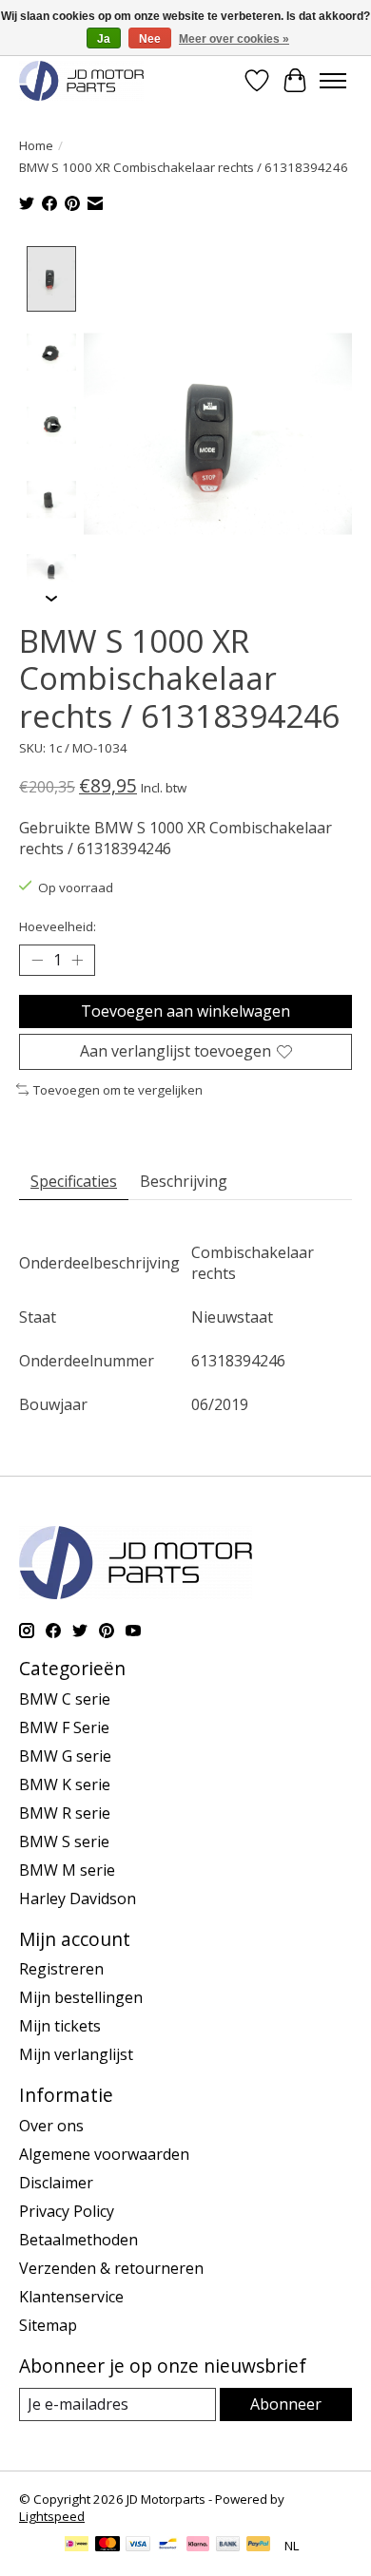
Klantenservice (71, 2297)
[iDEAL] (77, 2546)
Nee (150, 39)
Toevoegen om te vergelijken (118, 1090)
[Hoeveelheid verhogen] (77, 961)
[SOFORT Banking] (198, 2546)
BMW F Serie (64, 1727)
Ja (104, 39)
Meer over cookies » (234, 39)
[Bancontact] (168, 2546)
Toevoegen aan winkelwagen (185, 1011)
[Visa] (138, 2546)
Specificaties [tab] (74, 1181)
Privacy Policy (67, 2211)
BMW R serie (65, 1813)
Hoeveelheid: (58, 926)
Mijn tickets (60, 2026)
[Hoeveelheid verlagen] (37, 961)
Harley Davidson (78, 1899)
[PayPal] (259, 2546)
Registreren (61, 1969)
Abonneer (286, 2404)
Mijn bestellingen (81, 1997)
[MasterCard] (107, 2546)
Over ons (51, 2126)
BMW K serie (65, 1784)
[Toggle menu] (333, 81)
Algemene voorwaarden (104, 2154)
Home (36, 145)
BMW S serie (64, 1841)
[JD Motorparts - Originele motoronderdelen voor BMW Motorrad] (81, 80)
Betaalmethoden (78, 2240)
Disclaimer (56, 2183)
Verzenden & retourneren (111, 2268)
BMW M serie (67, 1870)
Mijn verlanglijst (76, 2054)
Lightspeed (52, 2516)
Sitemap (48, 2325)
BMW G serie (65, 1756)
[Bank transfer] (228, 2546)
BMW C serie (65, 1699)
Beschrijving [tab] (184, 1181)
